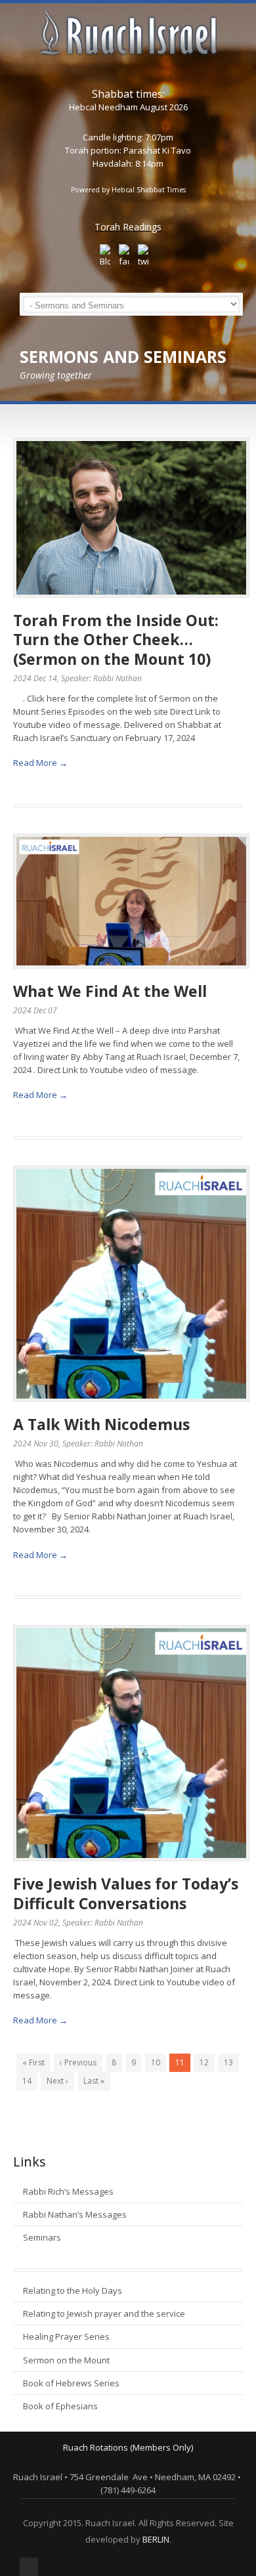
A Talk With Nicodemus (101, 1424)
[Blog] (105, 256)
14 (27, 2081)
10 (156, 2062)
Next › (57, 2081)
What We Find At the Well (110, 991)
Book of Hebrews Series (71, 2383)
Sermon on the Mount (66, 2360)
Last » (94, 2081)
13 (228, 2062)
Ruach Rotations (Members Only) (128, 2447)
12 (204, 2062)
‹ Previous (78, 2062)
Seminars (42, 2237)
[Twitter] (143, 256)
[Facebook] (124, 256)
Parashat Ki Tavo (157, 150)
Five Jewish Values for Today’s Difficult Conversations (126, 1893)
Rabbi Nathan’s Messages (75, 2214)
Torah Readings (128, 227)
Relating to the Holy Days (73, 2291)
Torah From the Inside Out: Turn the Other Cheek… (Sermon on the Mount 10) (116, 640)
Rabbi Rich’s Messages (68, 2191)
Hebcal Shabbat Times (149, 190)
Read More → (40, 763)
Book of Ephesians (60, 2406)
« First (33, 2062)
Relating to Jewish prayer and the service (104, 2313)
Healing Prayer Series (66, 2336)
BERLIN (156, 2539)
